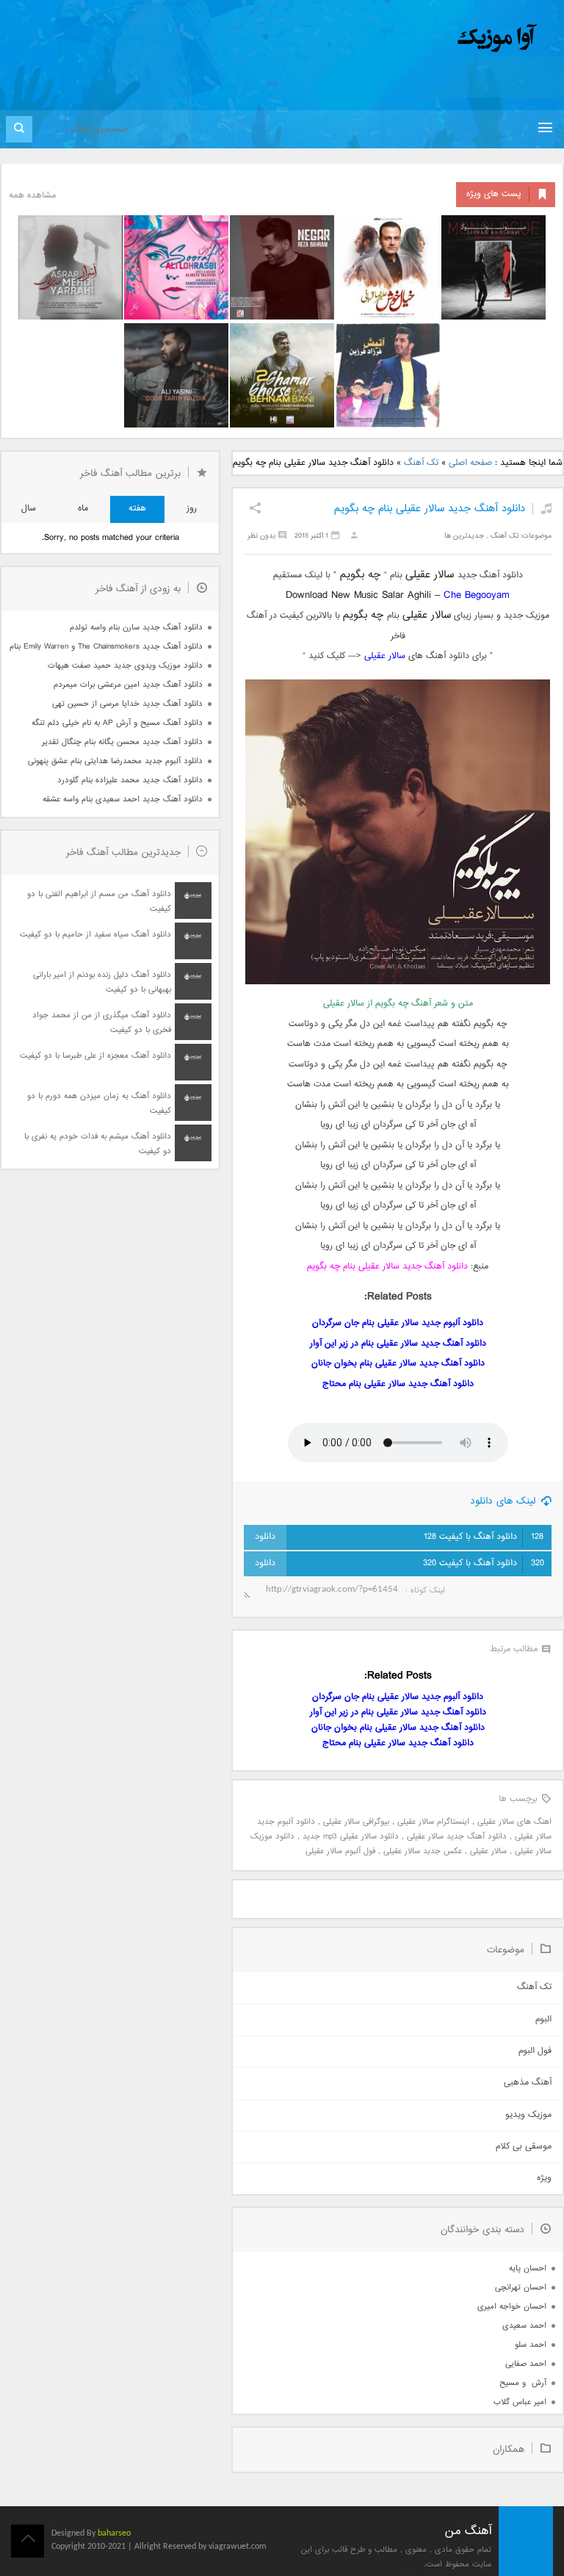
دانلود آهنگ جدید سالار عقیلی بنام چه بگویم (430, 509)
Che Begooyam (477, 595)
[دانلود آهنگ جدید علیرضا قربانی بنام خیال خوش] (388, 267)
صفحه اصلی (470, 463)
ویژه (544, 2178)
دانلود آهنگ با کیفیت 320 (484, 1563)
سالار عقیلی (385, 656)
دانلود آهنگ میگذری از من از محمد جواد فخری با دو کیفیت (102, 1023)
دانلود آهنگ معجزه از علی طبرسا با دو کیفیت (95, 1056)
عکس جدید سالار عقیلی (423, 1851)
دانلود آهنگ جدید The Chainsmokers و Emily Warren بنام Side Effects (106, 647)
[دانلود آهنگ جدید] (375, 39)
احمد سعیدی (524, 2326)
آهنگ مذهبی (528, 2083)
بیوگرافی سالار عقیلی (356, 1822)
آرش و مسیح (523, 2383)
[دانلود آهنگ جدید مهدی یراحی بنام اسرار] (70, 267)
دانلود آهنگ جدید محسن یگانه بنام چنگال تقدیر (122, 742)
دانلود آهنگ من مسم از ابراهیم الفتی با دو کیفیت (99, 902)
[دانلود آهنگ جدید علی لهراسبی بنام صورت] (176, 267)
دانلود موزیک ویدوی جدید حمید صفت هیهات (125, 666)
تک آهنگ (421, 463)
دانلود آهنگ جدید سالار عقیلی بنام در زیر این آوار (398, 1344)
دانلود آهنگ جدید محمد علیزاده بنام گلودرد (130, 780)
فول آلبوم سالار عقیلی (340, 1851)
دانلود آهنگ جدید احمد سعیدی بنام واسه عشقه (123, 800)
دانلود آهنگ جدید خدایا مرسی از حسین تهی (127, 704)
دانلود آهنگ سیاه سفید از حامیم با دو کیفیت (95, 935)
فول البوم (535, 2051)
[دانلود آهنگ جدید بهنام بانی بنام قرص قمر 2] (282, 375)
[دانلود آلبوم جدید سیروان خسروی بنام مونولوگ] (493, 267)
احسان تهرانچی (521, 2288)
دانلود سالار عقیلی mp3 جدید (351, 1837)
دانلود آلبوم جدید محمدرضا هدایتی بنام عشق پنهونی (115, 761)
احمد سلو (531, 2345)
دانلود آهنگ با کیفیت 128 (484, 1537)
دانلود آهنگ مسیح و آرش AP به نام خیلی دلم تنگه (117, 723)
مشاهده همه (32, 196)
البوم (543, 2020)
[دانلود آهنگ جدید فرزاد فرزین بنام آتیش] (388, 375)
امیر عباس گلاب (520, 2402)
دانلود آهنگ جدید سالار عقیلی (457, 1837)
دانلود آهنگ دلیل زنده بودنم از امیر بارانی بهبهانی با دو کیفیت (102, 982)
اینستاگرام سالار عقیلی (433, 1822)
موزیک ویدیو (528, 2115)
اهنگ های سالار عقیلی (514, 1822)
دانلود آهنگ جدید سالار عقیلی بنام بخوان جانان (398, 1364)
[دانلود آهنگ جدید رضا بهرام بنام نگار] (282, 267)
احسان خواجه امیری (512, 2307)
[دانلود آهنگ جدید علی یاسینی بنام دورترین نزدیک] (176, 375)
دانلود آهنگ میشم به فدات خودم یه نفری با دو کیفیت (98, 1144)
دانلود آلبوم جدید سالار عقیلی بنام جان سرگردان (398, 1323)
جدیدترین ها (464, 536)
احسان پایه (528, 2269)
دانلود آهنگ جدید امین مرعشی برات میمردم (128, 685)
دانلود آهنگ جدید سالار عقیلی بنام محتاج (398, 1384)
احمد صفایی (526, 2364)
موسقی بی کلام (524, 2147)
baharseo (114, 2533)
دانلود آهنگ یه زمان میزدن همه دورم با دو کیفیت (99, 1104)
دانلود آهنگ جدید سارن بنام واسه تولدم (136, 628)
